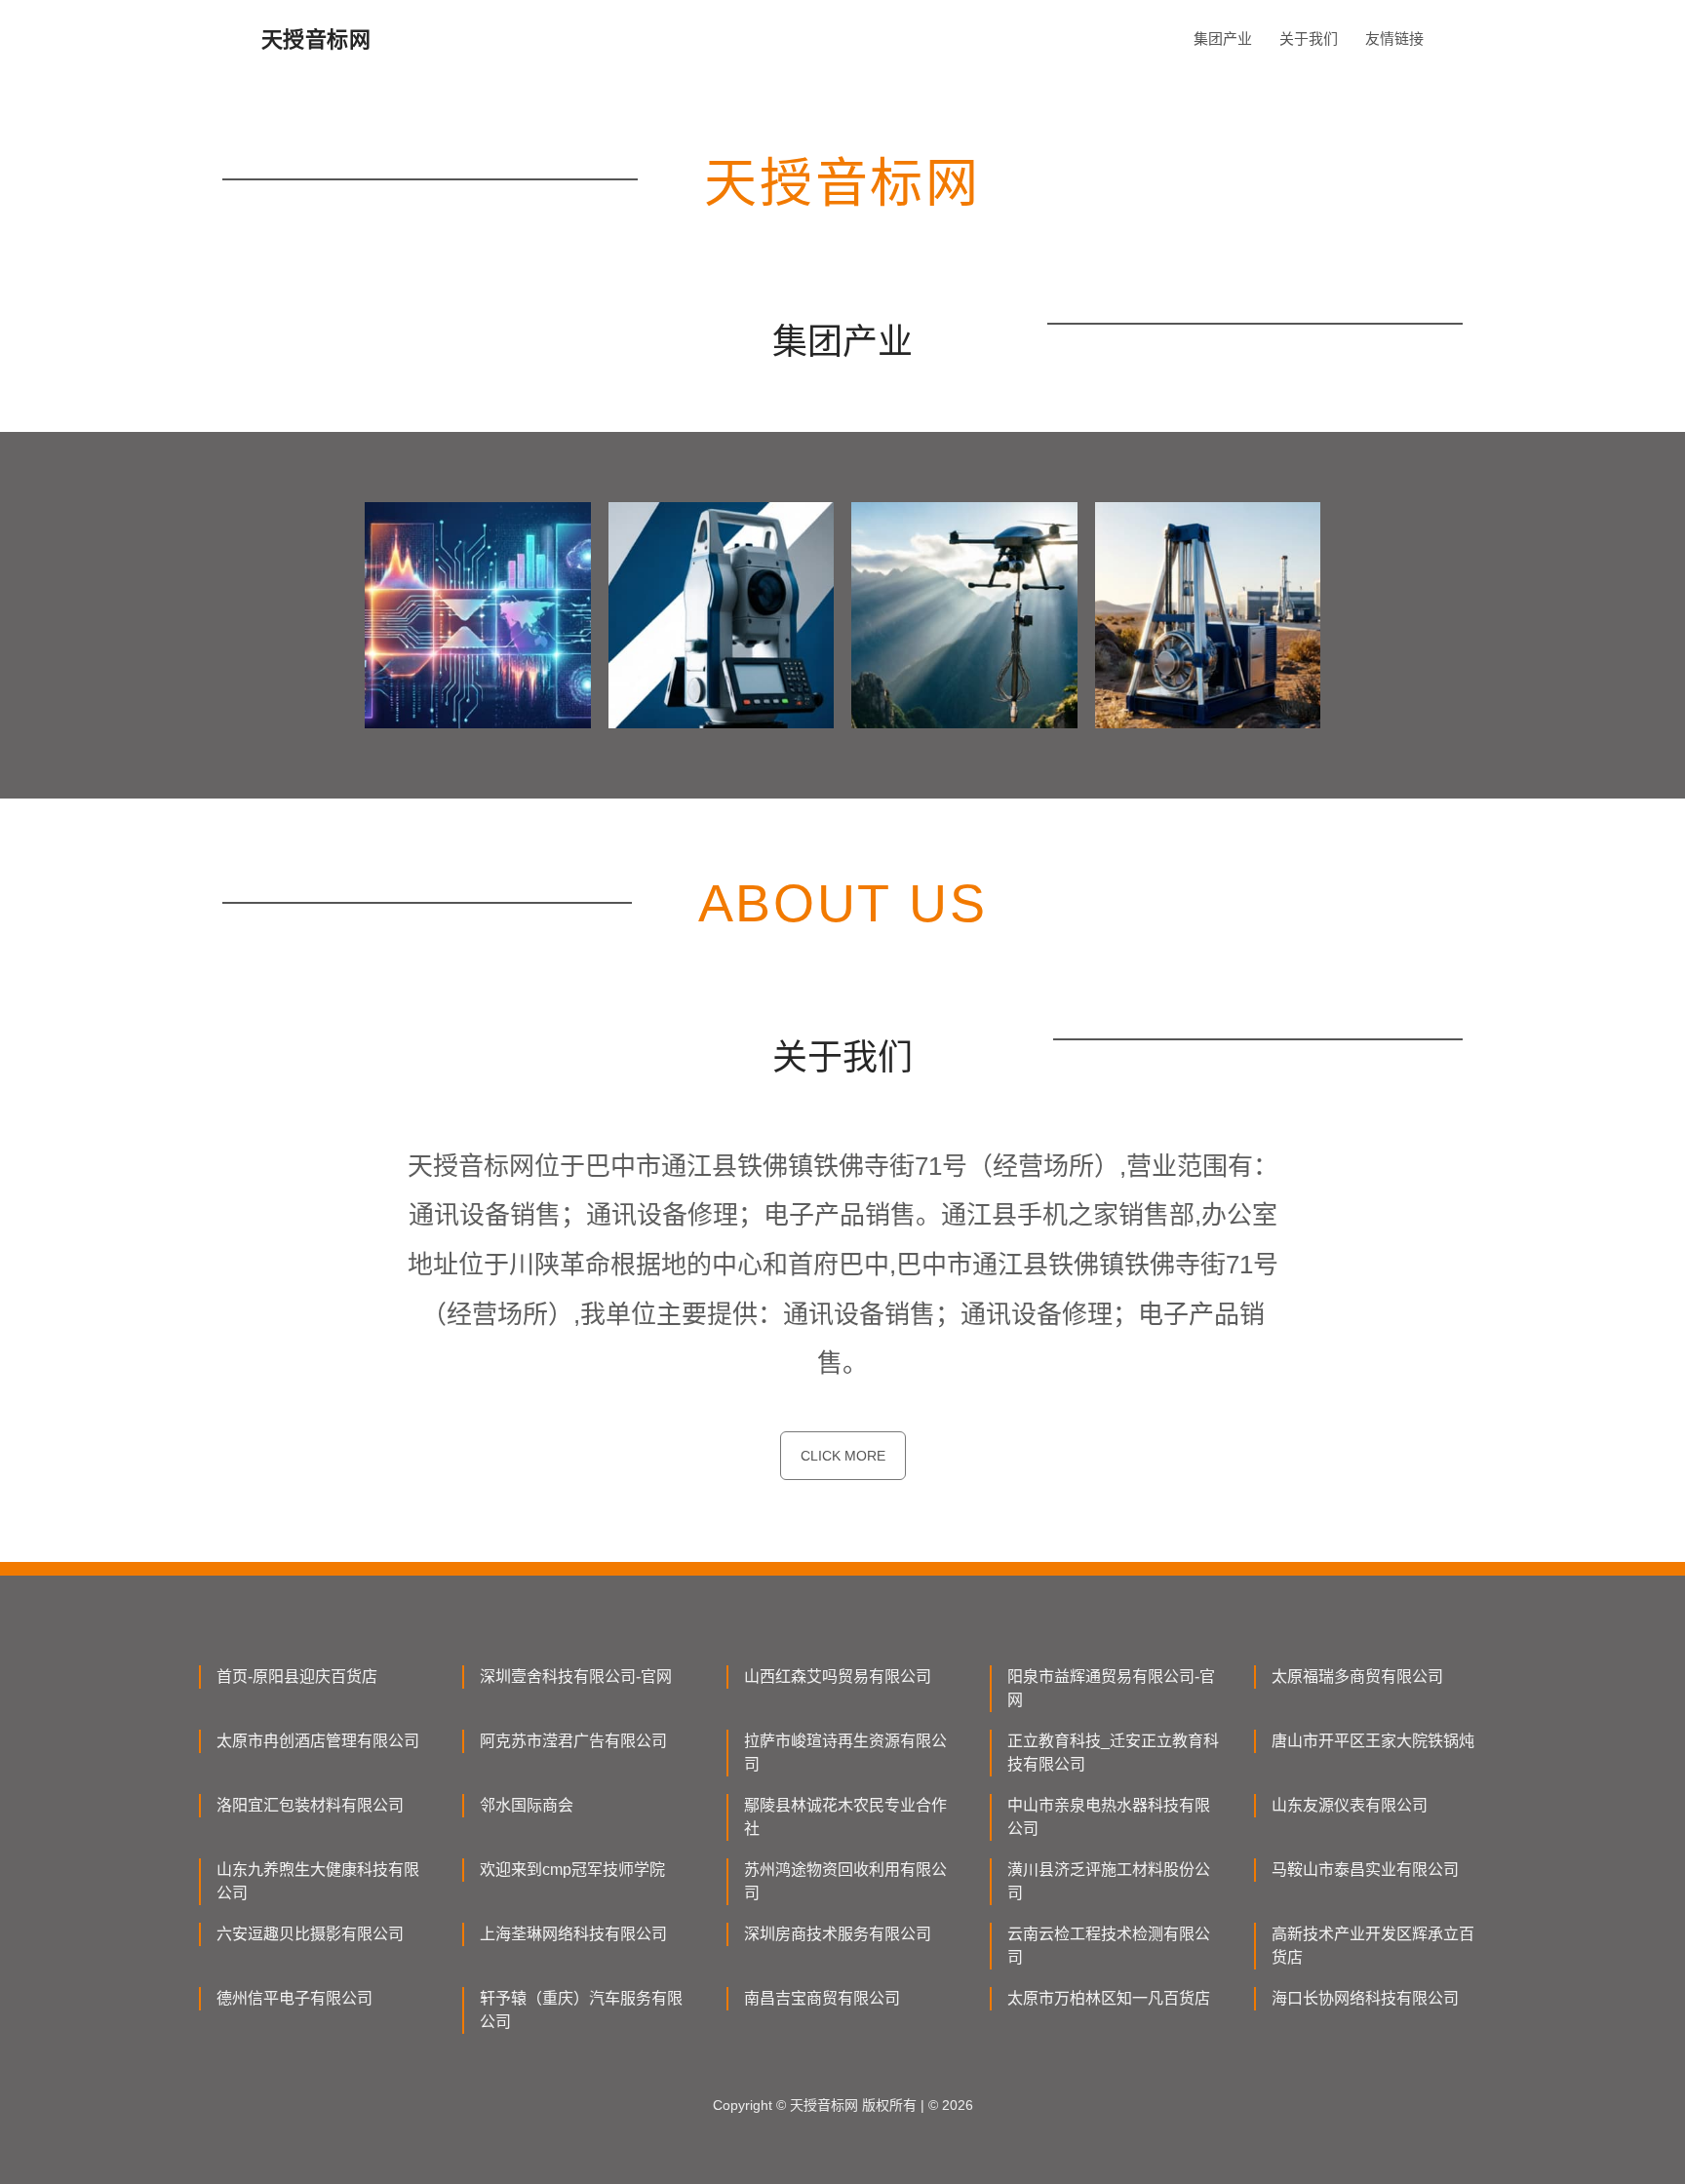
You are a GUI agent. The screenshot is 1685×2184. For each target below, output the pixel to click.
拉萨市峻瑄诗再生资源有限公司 (845, 1753)
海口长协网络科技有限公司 (1365, 1998)
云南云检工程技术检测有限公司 (1109, 1946)
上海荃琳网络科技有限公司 (573, 1934)
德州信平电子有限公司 (294, 1998)
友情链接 (1394, 39)
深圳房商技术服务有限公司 (838, 1934)
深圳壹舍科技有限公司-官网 (576, 1677)
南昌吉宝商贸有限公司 (822, 1998)
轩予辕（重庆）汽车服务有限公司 (581, 2010)
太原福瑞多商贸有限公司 (1357, 1677)
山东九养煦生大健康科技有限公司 (318, 1881)
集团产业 (1223, 39)
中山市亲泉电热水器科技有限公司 (1109, 1817)
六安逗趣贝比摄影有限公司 (310, 1934)
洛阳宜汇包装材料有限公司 (310, 1805)
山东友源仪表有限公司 (1350, 1805)
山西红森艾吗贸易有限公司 (838, 1677)
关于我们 (1309, 39)
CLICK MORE (843, 1456)
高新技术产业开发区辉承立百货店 (1373, 1946)
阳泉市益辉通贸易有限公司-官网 (1111, 1688)
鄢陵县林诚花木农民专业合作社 (845, 1817)
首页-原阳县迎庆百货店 (297, 1677)
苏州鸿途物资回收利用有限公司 (845, 1881)
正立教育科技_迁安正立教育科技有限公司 (1113, 1753)
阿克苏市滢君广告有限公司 (573, 1741)
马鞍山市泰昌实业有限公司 (1365, 1870)
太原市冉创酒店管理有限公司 (318, 1741)
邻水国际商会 (527, 1805)
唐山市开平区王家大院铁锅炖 (1373, 1741)
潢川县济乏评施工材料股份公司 (1109, 1881)
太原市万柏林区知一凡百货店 (1109, 1998)
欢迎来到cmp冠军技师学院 (572, 1870)
